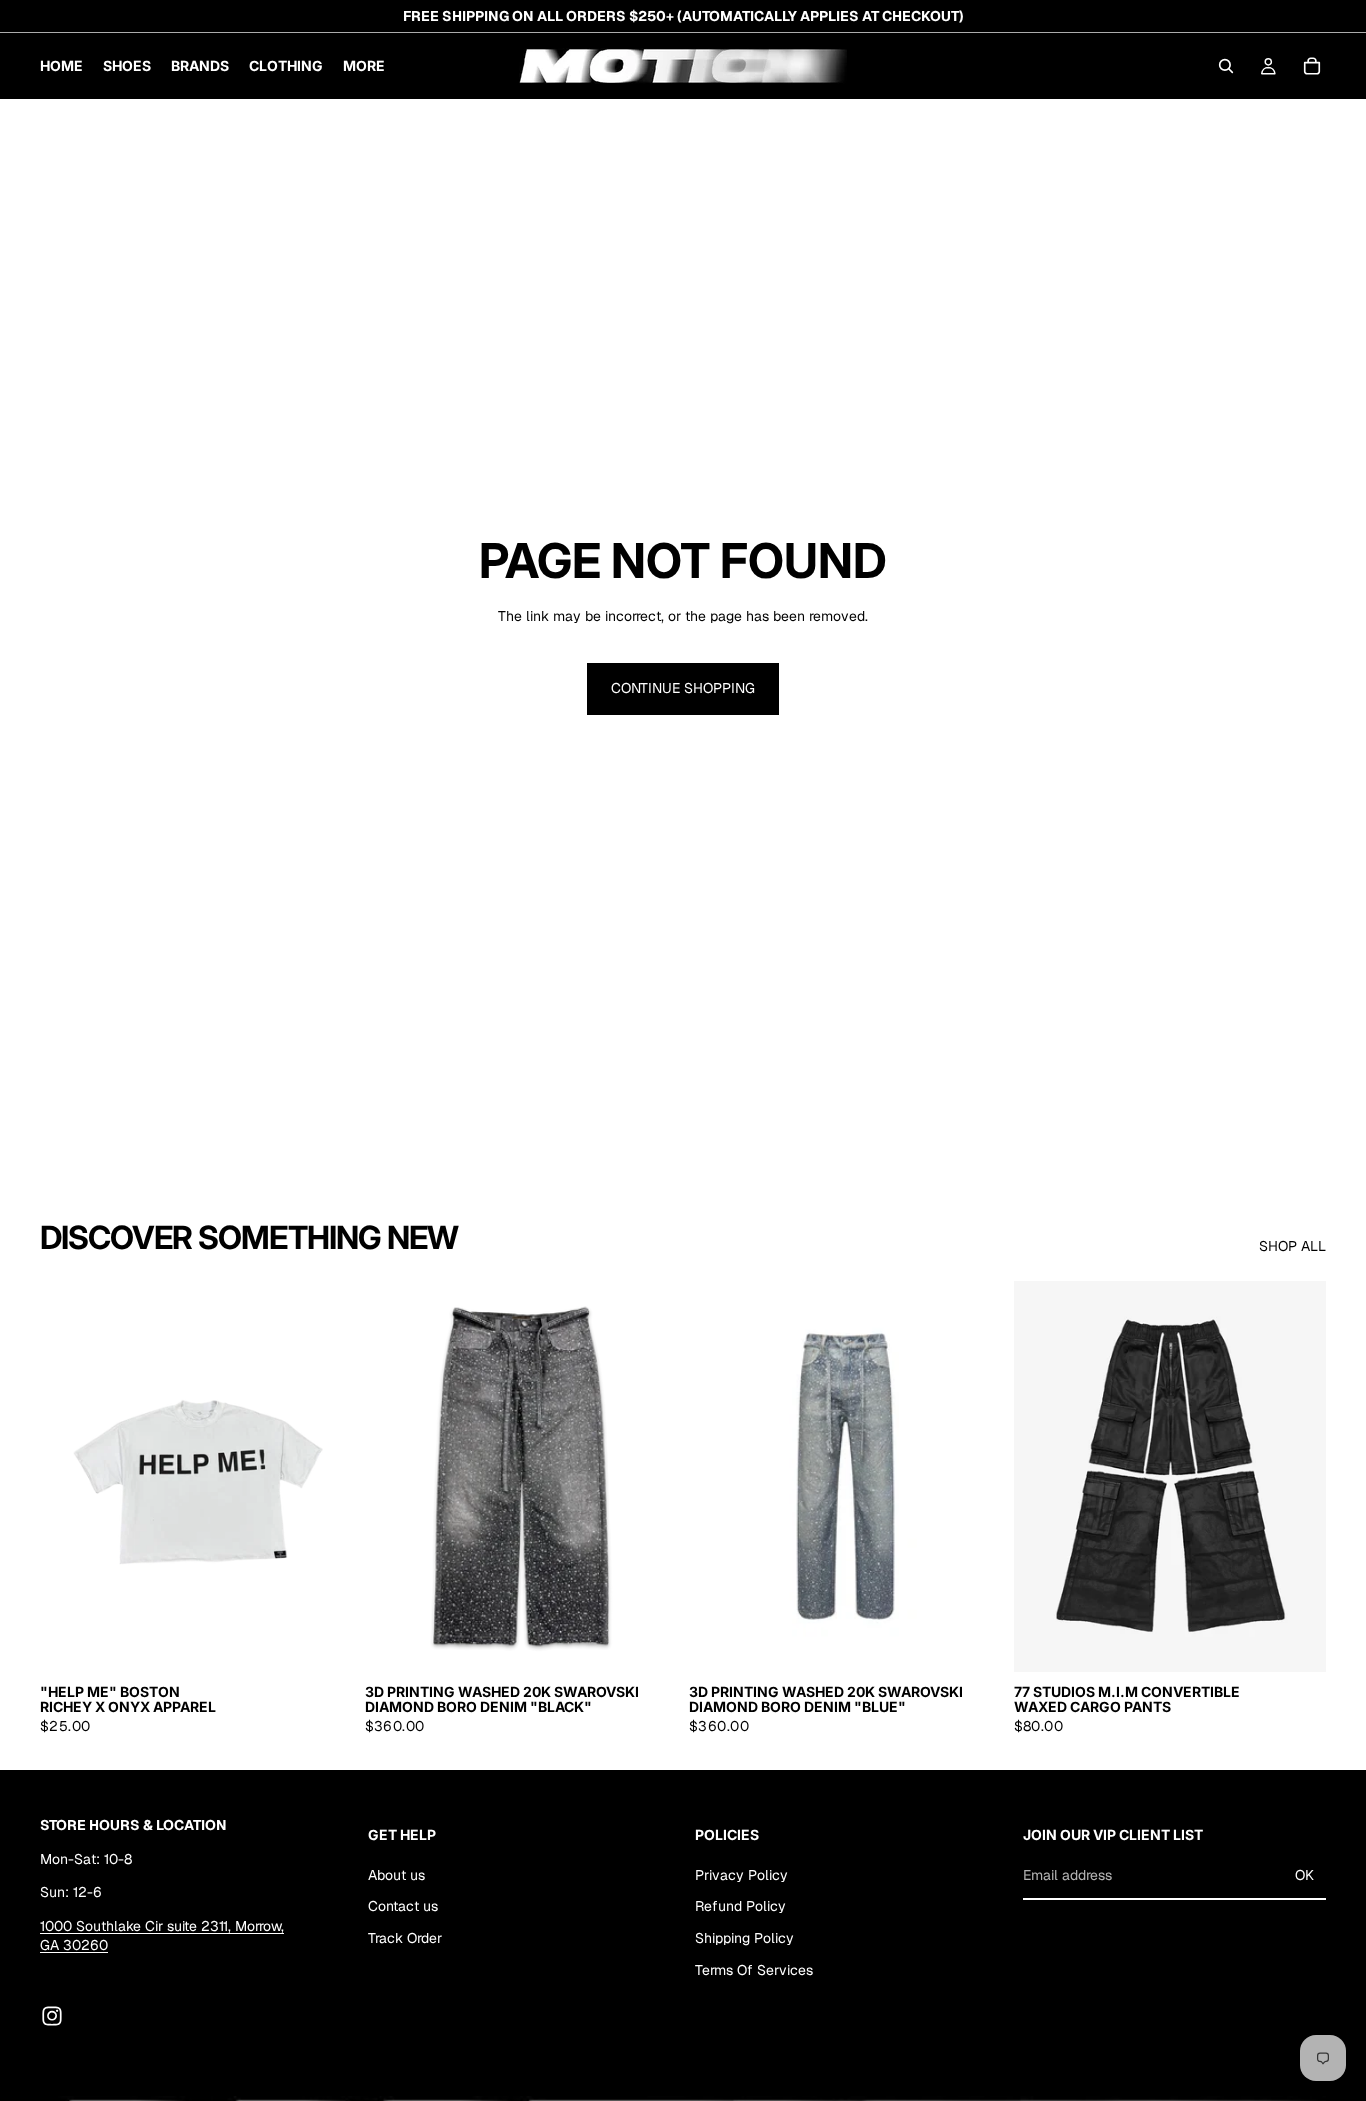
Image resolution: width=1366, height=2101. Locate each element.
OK (1304, 1875)
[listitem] (364, 66)
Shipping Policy (744, 1938)
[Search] (1226, 66)
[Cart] (1312, 66)
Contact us (403, 1906)
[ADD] (646, 1641)
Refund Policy (740, 1906)
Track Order (405, 1938)
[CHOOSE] (322, 1641)
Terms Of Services (754, 1970)
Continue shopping (683, 688)
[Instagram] (52, 2016)
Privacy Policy (741, 1875)
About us (396, 1875)
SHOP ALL (1292, 1246)
